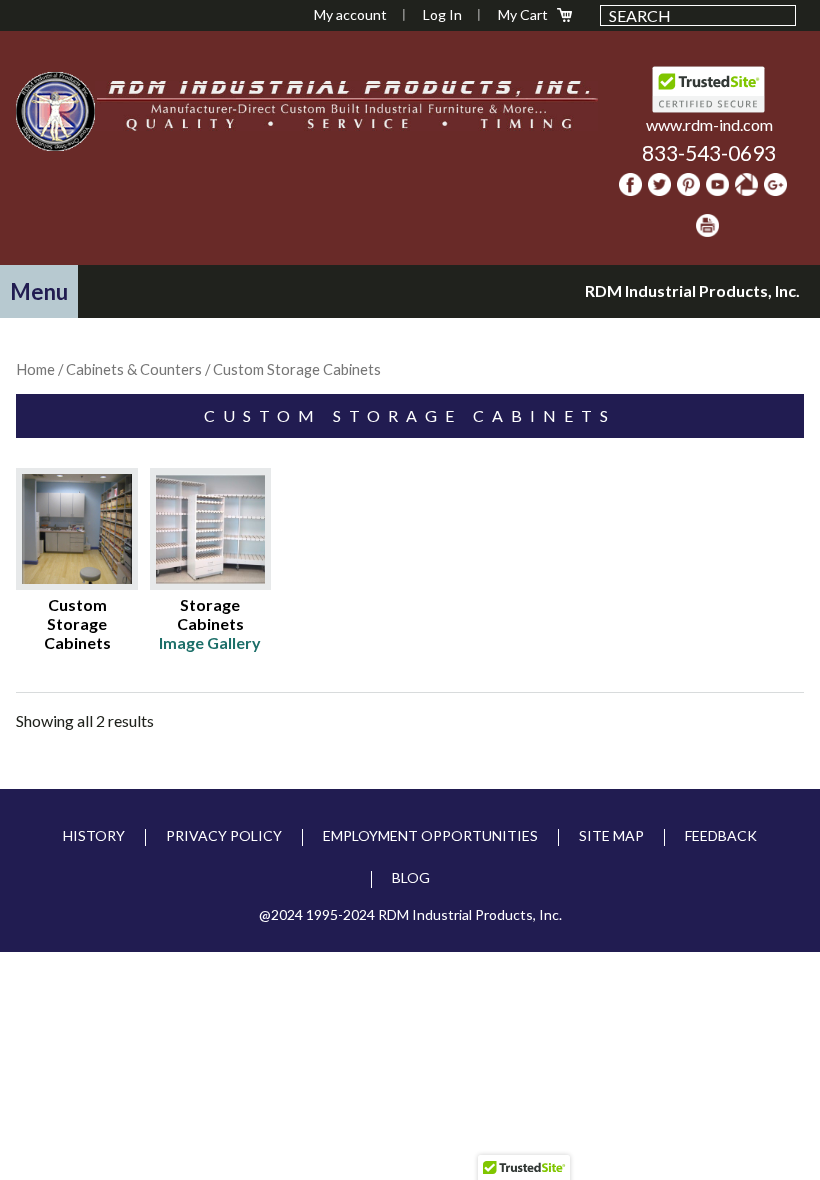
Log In (442, 14)
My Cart (523, 14)
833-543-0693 (709, 152)
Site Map (611, 835)
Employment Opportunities (430, 835)
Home (35, 369)
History (94, 835)
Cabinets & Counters (134, 369)
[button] (39, 291)
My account (350, 14)
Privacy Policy (224, 835)
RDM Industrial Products (55, 111)
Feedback (721, 835)
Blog (411, 877)
